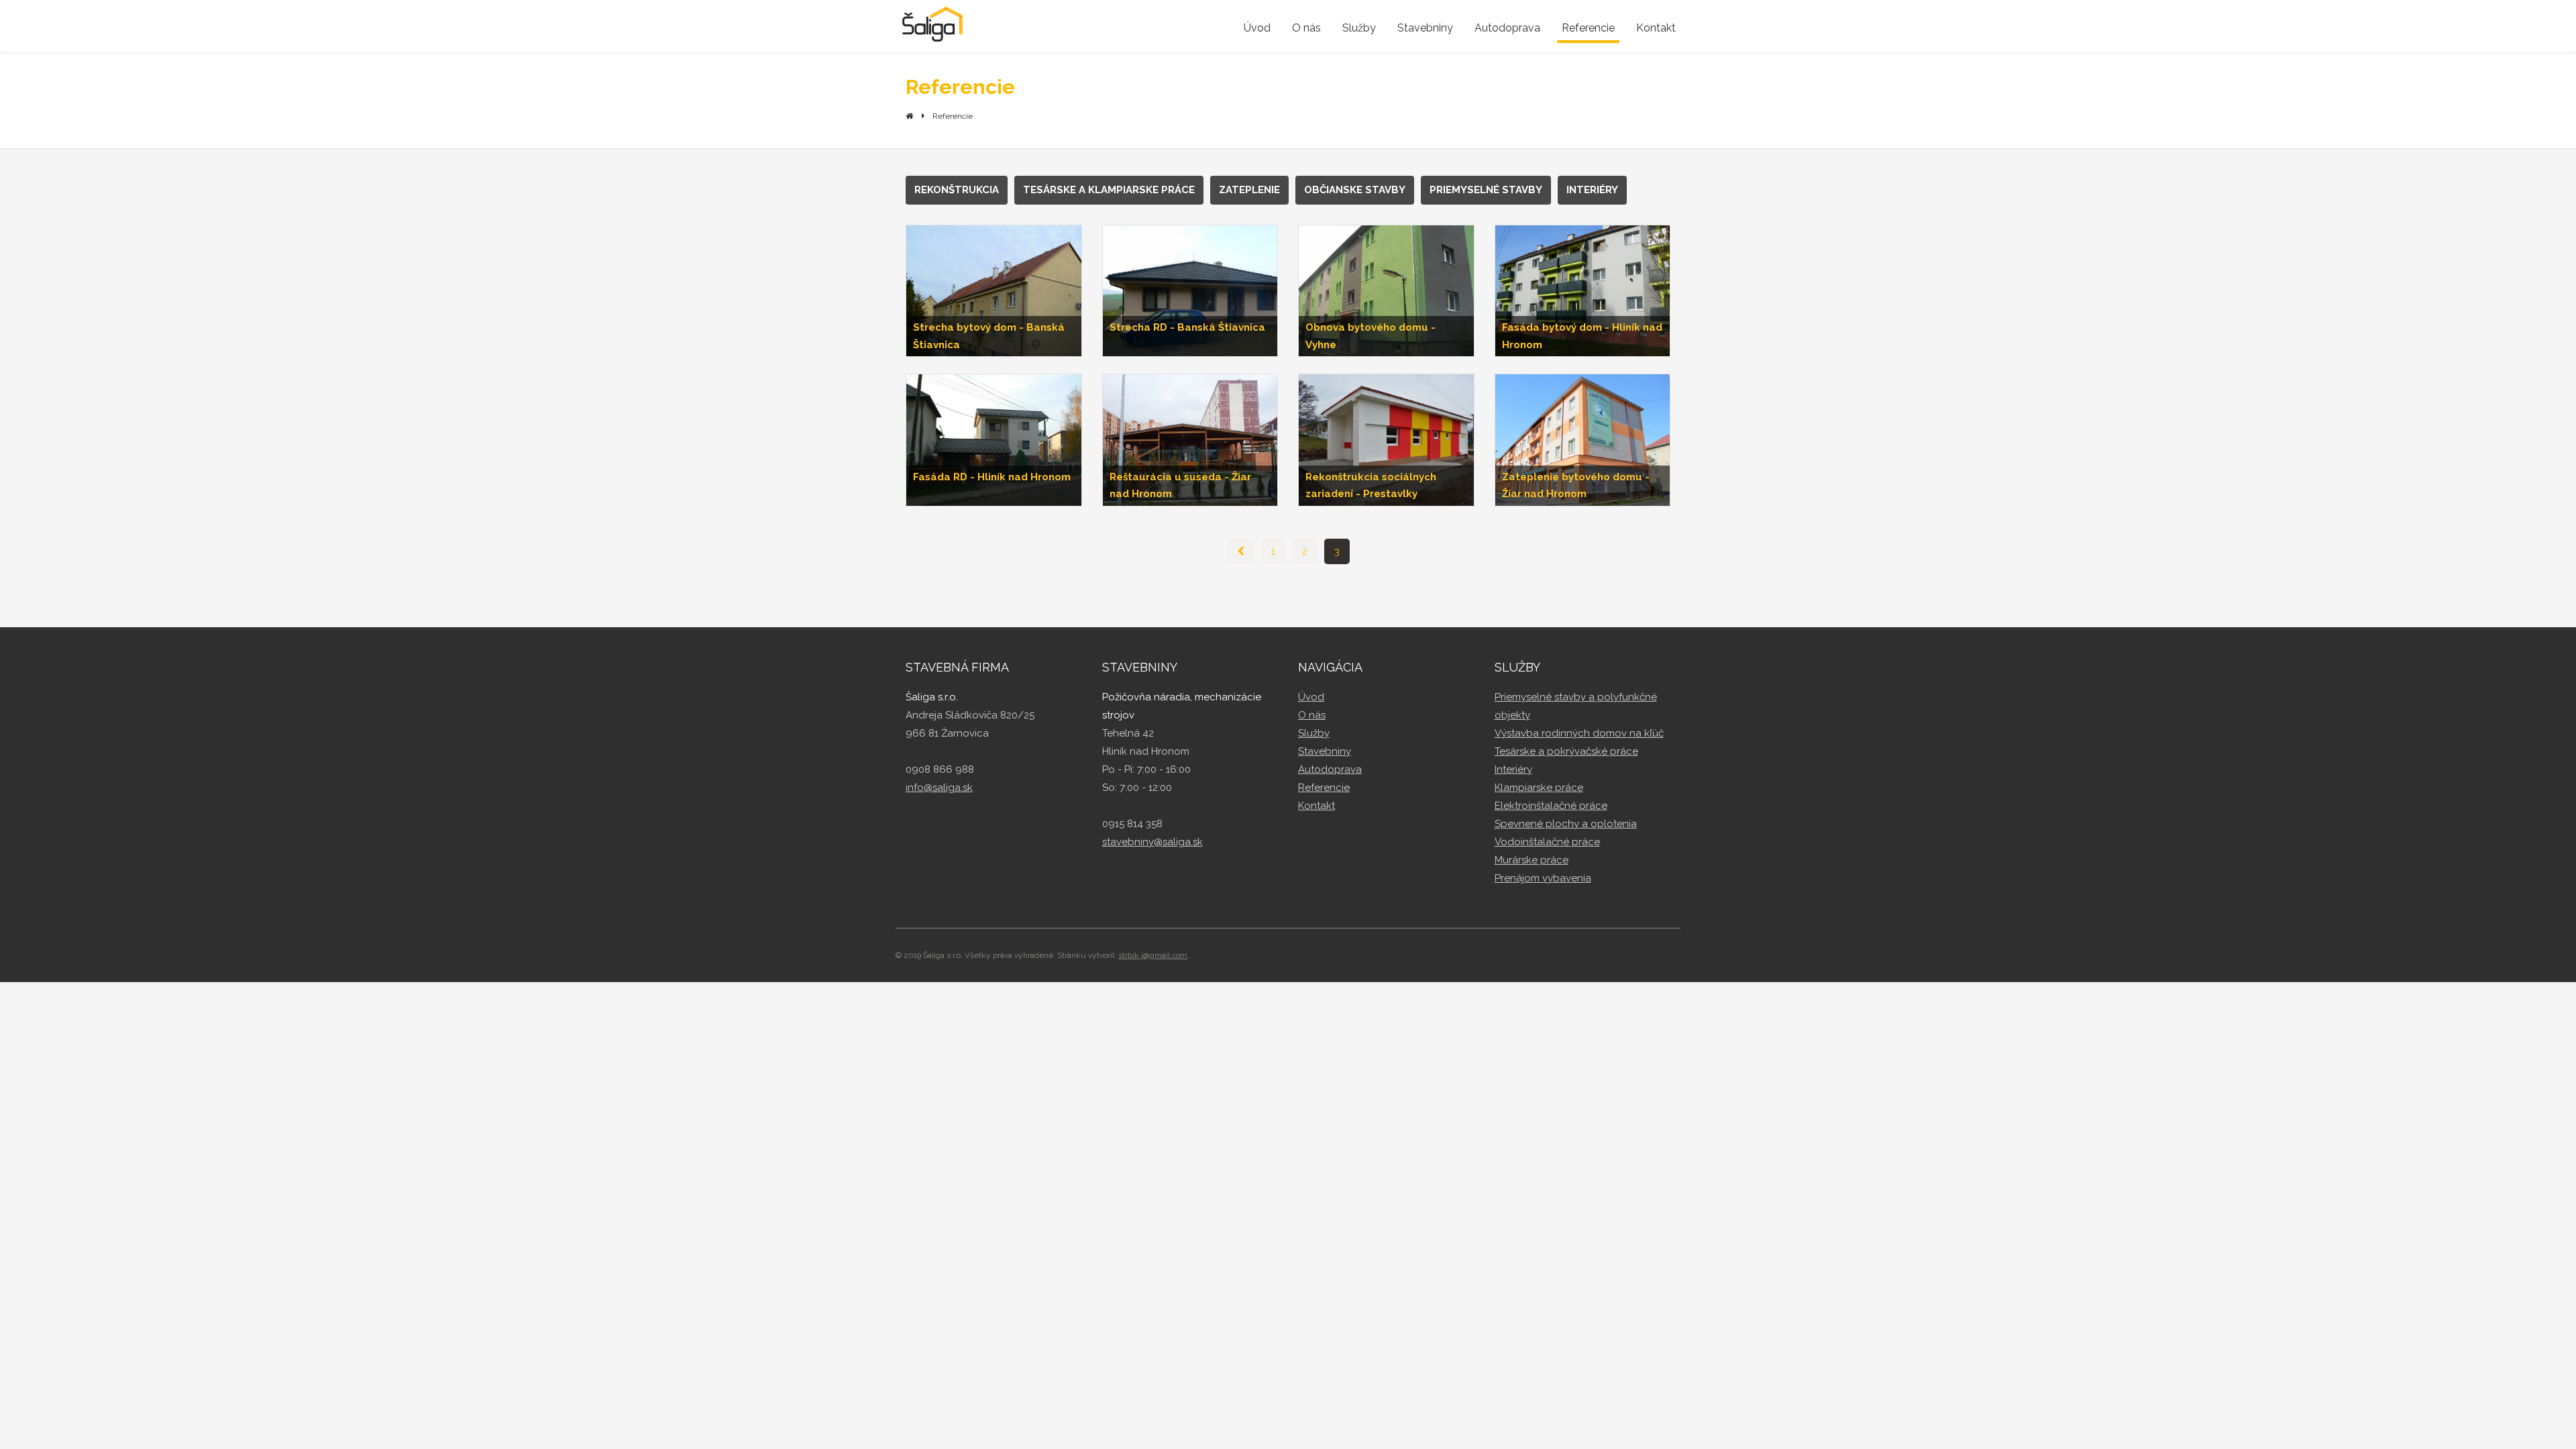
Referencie (1588, 28)
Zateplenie (1249, 190)
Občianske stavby (1355, 190)
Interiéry (1592, 190)
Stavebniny (1425, 28)
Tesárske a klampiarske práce (1109, 190)
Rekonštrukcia (957, 190)
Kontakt (1656, 28)
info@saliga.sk (939, 788)
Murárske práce (1532, 860)
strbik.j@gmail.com (1153, 955)
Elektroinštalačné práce (1551, 806)
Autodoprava (1507, 28)
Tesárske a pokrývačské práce (1566, 751)
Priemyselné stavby (1486, 190)
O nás (1306, 28)
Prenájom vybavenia (1543, 878)
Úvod (1257, 28)
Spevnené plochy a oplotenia (1566, 824)
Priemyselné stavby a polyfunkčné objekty (1576, 706)
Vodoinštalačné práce (1547, 842)
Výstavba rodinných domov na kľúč (1579, 733)
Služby (1359, 28)
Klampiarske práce (1539, 788)
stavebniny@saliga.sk (1152, 842)
